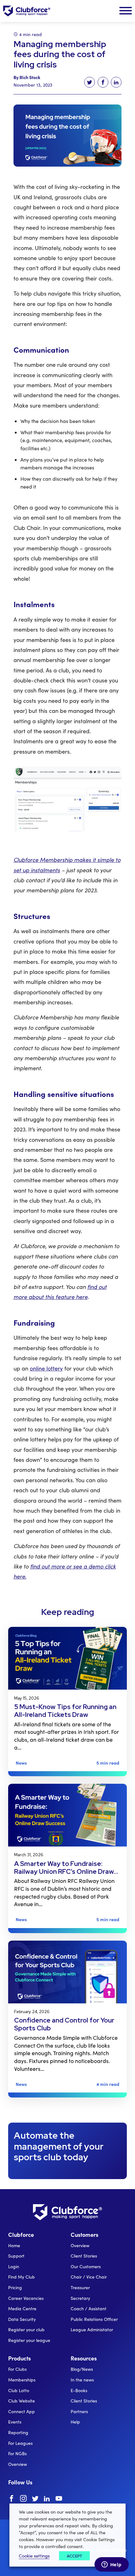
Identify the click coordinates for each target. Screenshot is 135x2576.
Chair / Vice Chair (89, 2277)
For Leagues (20, 2443)
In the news (82, 2380)
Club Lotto (19, 2390)
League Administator (92, 2330)
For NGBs (17, 2453)
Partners (79, 2411)
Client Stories (84, 2256)
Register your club (26, 2330)
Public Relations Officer (94, 2319)
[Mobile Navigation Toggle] (126, 11)
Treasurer (80, 2287)
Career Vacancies (26, 2298)
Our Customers (86, 2266)
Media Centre (22, 2309)
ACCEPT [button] (74, 2556)
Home (14, 2245)
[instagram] (23, 2499)
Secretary (80, 2298)
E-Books (79, 2390)
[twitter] (35, 2499)
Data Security (22, 2319)
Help (75, 2422)
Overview (80, 2245)
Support (16, 2256)
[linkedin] (47, 2499)
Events (15, 2422)
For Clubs (17, 2369)
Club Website (22, 2401)
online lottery (46, 1368)
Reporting (18, 2432)
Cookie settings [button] (34, 2556)
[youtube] (59, 2499)
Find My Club (22, 2277)
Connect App (22, 2411)
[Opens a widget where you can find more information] (111, 2565)
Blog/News (82, 2369)
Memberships (22, 2380)
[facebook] (11, 2499)
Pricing (15, 2287)
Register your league (29, 2340)
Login (14, 2266)
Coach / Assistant (89, 2309)
